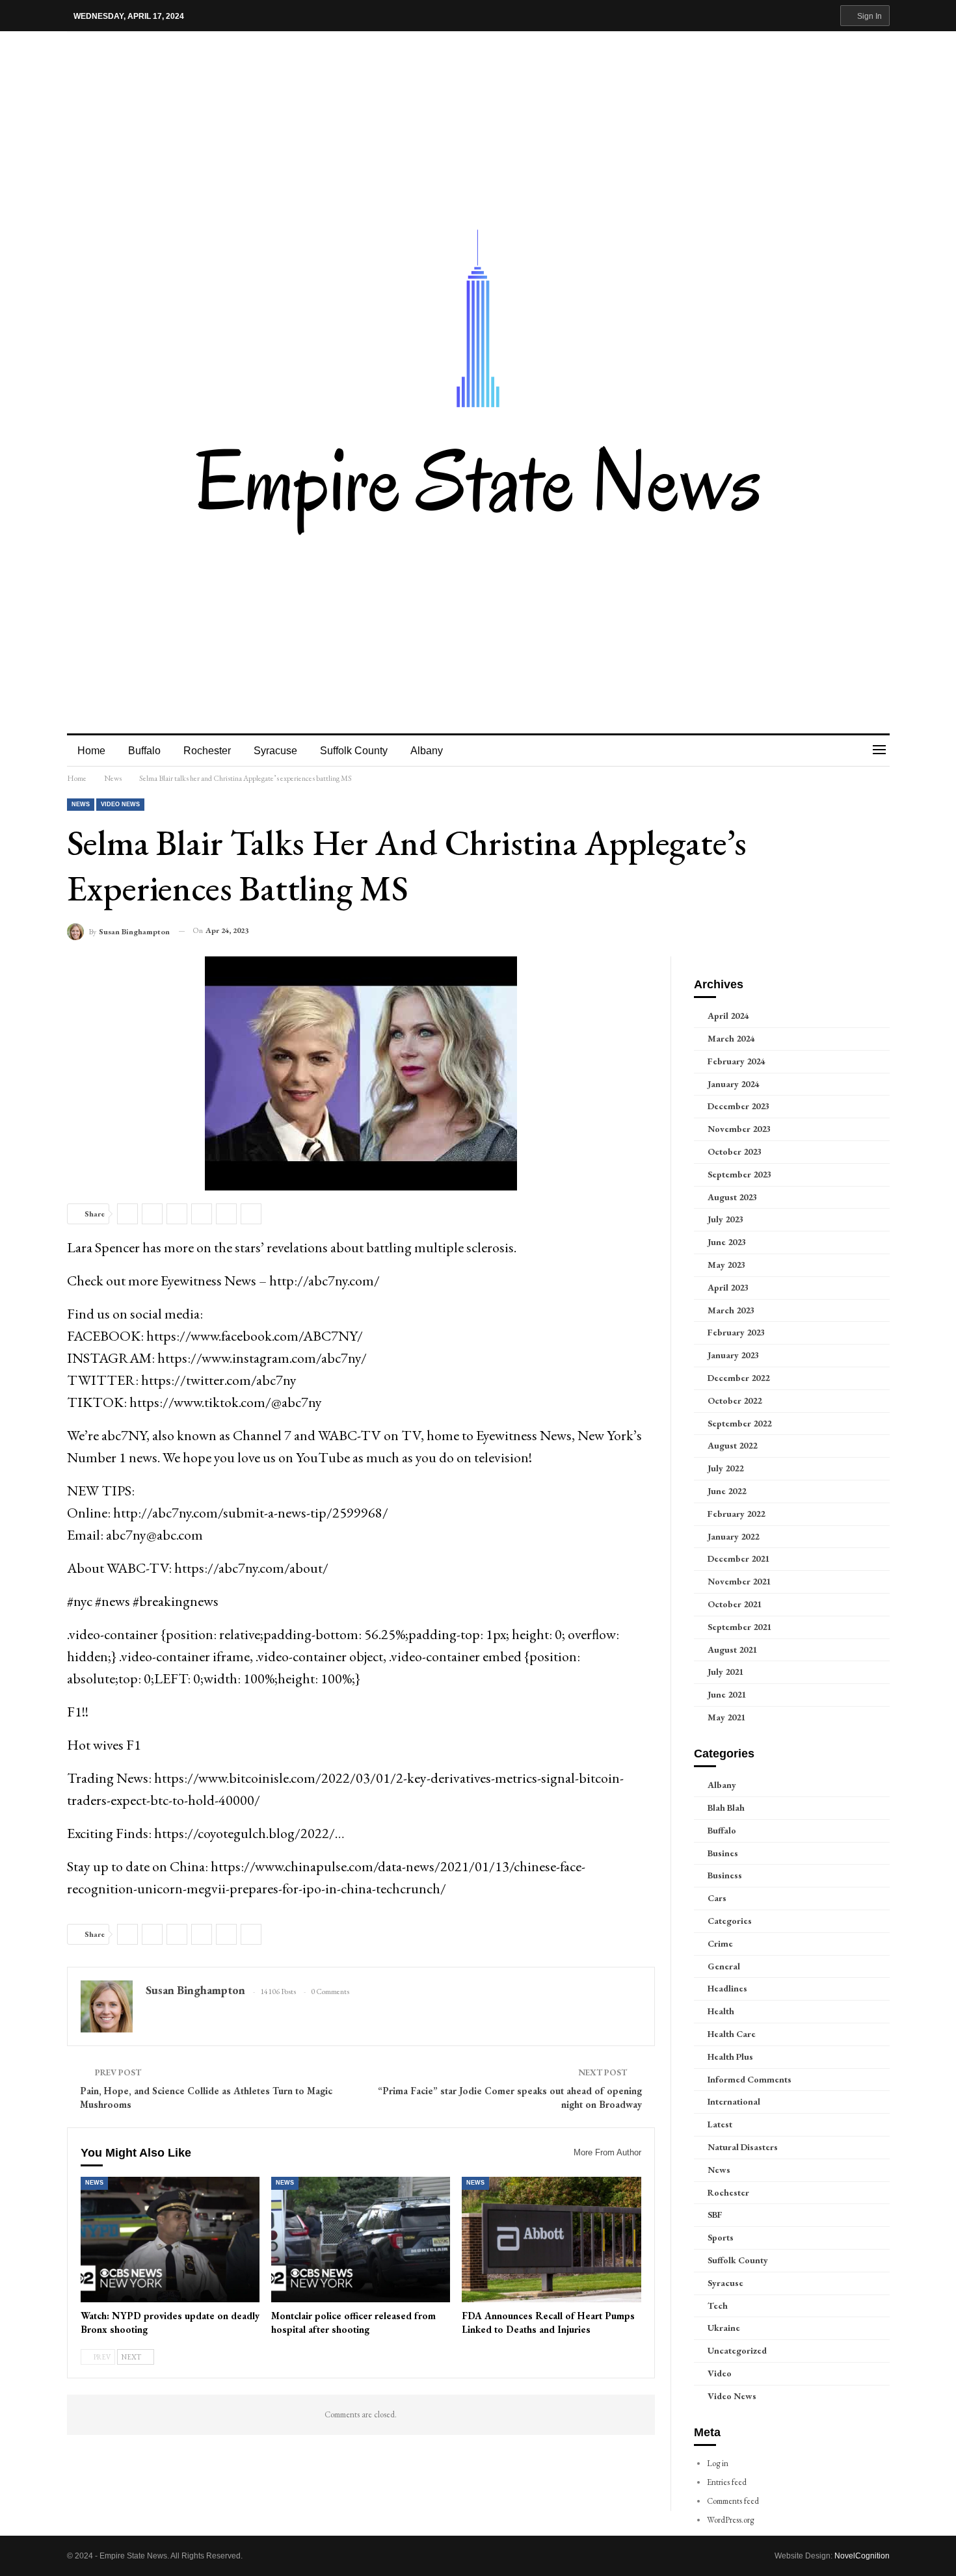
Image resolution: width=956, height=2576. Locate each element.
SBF (715, 2215)
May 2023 (726, 1265)
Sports (721, 2237)
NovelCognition (862, 2556)
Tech (718, 2306)
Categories (730, 1921)
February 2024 (736, 1061)
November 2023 (739, 1129)
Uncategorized (737, 2350)
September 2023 (739, 1174)
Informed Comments (750, 2079)
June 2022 (727, 1491)
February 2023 (736, 1332)
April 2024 (728, 1016)
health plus (730, 2057)
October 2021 (735, 1604)
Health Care (732, 2034)
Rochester (207, 751)
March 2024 (731, 1038)
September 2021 (739, 1627)
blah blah (726, 1807)
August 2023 (732, 1197)
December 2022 (738, 1378)
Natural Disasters (743, 2147)
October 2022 (735, 1400)
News (81, 804)
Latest (720, 2124)
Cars (717, 1898)
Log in (718, 2463)
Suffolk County (354, 751)
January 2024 (733, 1084)
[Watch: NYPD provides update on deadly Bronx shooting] (170, 2240)
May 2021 (726, 1717)
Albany (427, 751)
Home (91, 751)
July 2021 (725, 1672)
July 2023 (725, 1219)
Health (721, 2011)
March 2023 (731, 1310)
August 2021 (732, 1649)
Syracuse (275, 751)
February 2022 (736, 1514)
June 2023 (727, 1242)
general (724, 1966)
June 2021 (727, 1694)
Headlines (727, 1988)
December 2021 (738, 1558)
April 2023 (728, 1287)
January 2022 (733, 1536)
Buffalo (144, 751)
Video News (120, 804)
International (734, 2101)
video (720, 2373)
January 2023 (733, 1355)
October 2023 (735, 1151)
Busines (723, 1853)
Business (725, 1875)
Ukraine (724, 2328)
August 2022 (732, 1445)
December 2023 (738, 1106)
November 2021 (739, 1581)
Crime (720, 1943)
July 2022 (725, 1468)
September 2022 (739, 1423)
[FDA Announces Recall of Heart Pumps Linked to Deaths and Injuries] (551, 2240)
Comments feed (733, 2501)
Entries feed (727, 2482)
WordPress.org (730, 2520)
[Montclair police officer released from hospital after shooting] (361, 2240)
